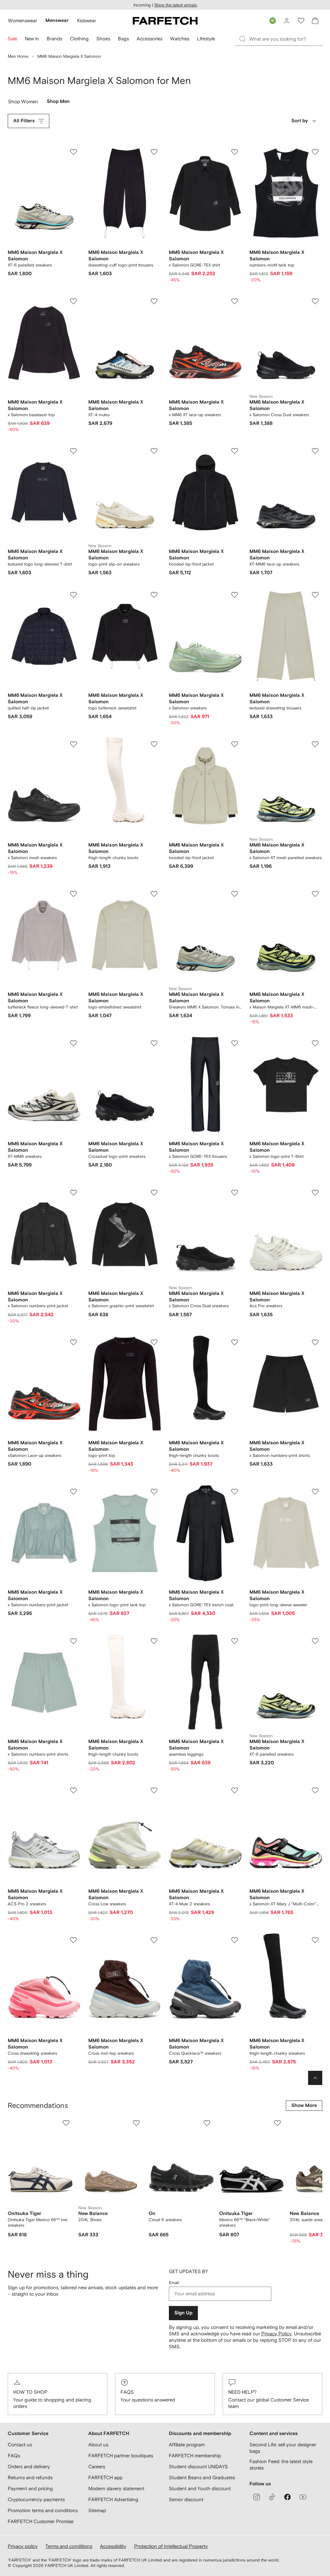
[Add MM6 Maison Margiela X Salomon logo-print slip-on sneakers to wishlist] (154, 451)
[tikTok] (272, 2497)
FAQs (127, 2392)
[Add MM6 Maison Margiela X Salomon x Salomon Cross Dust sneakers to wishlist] (315, 301)
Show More (304, 2105)
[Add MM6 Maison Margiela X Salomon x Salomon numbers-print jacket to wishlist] (73, 1193)
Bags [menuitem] (123, 39)
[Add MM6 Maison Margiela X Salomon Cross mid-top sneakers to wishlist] (154, 1940)
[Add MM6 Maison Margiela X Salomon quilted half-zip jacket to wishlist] (73, 595)
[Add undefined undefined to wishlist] (66, 2123)
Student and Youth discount (200, 2488)
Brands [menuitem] (54, 39)
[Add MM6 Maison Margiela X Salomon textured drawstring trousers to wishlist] (315, 595)
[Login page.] (287, 21)
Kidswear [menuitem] (87, 20)
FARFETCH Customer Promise (41, 2521)
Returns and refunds (30, 2477)
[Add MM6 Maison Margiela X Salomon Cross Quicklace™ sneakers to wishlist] (235, 1940)
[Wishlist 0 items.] (301, 21)
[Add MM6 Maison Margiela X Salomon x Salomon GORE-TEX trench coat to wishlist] (235, 1492)
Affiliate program (187, 2445)
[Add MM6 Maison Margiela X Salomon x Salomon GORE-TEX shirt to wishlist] (235, 152)
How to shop (30, 2392)
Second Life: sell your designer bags (283, 2448)
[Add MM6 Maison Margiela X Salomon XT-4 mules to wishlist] (154, 301)
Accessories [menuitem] (150, 39)
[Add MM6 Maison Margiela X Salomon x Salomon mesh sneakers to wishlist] (73, 744)
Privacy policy (23, 2546)
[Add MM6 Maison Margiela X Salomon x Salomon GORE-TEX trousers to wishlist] (235, 1043)
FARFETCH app (105, 2477)
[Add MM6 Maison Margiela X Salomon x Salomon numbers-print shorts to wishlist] (315, 1342)
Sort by (300, 121)
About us (98, 2445)
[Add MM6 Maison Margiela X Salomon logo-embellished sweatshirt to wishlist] (154, 894)
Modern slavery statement (116, 2488)
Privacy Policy (277, 2334)
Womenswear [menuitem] (23, 20)
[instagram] (257, 2497)
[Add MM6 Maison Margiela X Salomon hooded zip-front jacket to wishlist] (235, 451)
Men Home (18, 56)
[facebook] (287, 2497)
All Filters (24, 121)
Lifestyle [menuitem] (206, 39)
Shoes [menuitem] (103, 39)
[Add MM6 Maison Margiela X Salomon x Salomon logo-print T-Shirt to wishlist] (315, 1043)
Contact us (20, 2445)
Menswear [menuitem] (57, 20)
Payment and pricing (30, 2488)
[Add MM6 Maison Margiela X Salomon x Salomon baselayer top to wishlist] (73, 301)
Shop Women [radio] (23, 103)
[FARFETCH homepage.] (165, 21)
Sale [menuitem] (12, 39)
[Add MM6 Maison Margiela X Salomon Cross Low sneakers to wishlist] (154, 1790)
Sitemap (97, 2510)
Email (174, 2283)
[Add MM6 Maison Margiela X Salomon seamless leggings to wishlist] (235, 1641)
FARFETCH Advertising (113, 2499)
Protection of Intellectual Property (171, 2546)
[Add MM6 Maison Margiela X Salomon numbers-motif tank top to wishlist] (315, 152)
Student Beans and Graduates (202, 2477)
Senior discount (186, 2499)
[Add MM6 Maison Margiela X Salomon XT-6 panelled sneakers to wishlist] (73, 152)
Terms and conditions (69, 2546)
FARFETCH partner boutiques (121, 2456)
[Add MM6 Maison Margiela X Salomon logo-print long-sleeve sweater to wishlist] (315, 1492)
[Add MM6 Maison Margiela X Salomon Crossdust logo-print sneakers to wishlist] (154, 1043)
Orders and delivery (29, 2466)
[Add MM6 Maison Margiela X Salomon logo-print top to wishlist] (154, 1342)
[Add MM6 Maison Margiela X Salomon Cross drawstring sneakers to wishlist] (73, 1940)
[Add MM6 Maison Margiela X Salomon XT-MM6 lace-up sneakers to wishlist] (315, 451)
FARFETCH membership (195, 2456)
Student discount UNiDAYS (198, 2466)
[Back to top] (315, 2078)
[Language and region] (273, 21)
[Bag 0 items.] (315, 21)
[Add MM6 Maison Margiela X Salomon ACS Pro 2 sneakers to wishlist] (73, 1790)
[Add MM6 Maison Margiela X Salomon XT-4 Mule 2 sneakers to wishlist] (235, 1790)
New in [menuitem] (32, 39)
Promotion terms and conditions (43, 2510)
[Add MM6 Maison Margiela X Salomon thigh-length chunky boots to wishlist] (154, 744)
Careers (97, 2466)
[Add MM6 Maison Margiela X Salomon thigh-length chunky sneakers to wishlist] (315, 1940)
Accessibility (113, 2546)
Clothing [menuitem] (79, 39)
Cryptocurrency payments (36, 2499)
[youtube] (303, 2497)
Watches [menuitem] (180, 39)
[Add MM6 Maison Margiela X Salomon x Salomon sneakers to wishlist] (235, 595)
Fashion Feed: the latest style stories (281, 2465)
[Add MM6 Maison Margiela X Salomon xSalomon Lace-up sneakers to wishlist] (73, 1342)
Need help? (242, 2392)
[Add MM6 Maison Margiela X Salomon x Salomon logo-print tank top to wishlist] (154, 1492)
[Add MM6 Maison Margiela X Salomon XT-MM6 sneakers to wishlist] (73, 1043)
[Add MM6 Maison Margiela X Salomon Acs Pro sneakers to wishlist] (315, 1193)
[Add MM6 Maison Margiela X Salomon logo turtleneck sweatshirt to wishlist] (154, 595)
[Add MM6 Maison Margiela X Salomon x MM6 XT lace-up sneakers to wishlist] (235, 301)
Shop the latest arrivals (176, 5)
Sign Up (183, 2313)
